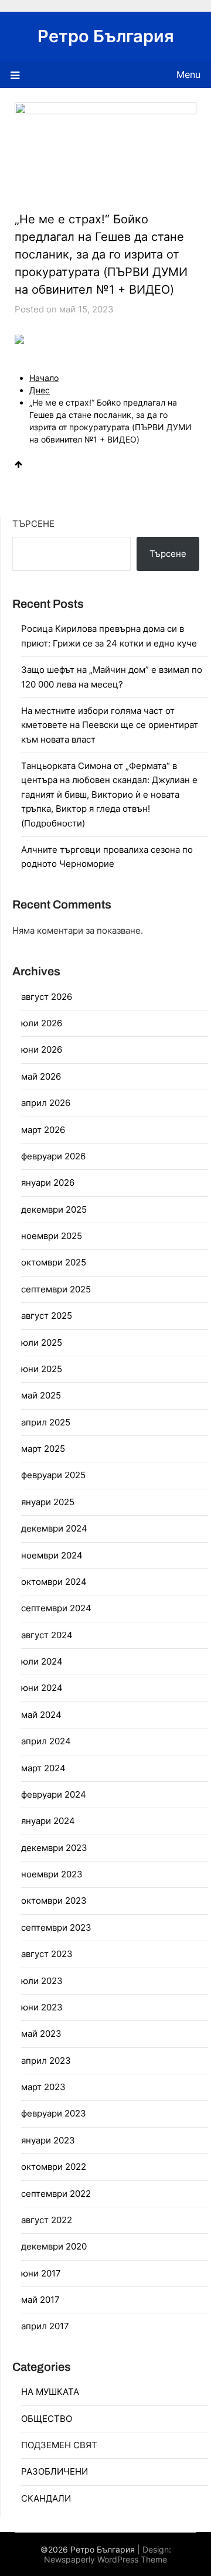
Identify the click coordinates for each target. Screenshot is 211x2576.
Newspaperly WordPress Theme (105, 2559)
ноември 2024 (52, 1555)
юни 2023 (42, 2007)
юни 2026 (42, 1049)
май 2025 (41, 1395)
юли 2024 (42, 1661)
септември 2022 (56, 2194)
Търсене (33, 524)
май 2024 (41, 1715)
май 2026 (41, 1076)
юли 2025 (42, 1343)
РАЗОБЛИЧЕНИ (55, 2471)
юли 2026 (42, 1023)
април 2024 (46, 1741)
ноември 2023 (52, 1874)
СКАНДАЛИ (46, 2498)
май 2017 (40, 2300)
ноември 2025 (52, 1236)
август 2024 (47, 1635)
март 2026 (43, 1130)
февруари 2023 (54, 2113)
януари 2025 (48, 1502)
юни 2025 (42, 1369)
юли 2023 (42, 1981)
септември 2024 (56, 1608)
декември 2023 (54, 1848)
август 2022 (47, 2220)
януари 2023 (48, 2140)
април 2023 (46, 2061)
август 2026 (47, 997)
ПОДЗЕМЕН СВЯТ (59, 2445)
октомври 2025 (54, 1262)
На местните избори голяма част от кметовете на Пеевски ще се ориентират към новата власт (110, 725)
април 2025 (46, 1422)
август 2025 (47, 1316)
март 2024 (43, 1768)
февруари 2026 (53, 1156)
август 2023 (47, 1954)
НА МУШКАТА (50, 2392)
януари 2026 (48, 1182)
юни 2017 (41, 2273)
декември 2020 (54, 2246)
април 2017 (45, 2326)
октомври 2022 (54, 2167)
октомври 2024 (54, 1582)
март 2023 (43, 2087)
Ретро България (106, 36)
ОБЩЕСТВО (47, 2419)
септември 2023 (56, 1927)
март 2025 (43, 1449)
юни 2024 (42, 1688)
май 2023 (41, 2034)
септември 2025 (56, 1289)
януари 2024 (48, 1821)
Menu (188, 74)
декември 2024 (54, 1528)
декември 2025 (54, 1209)
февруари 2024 (54, 1794)
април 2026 (46, 1103)
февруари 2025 (53, 1475)
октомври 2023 (54, 1900)
